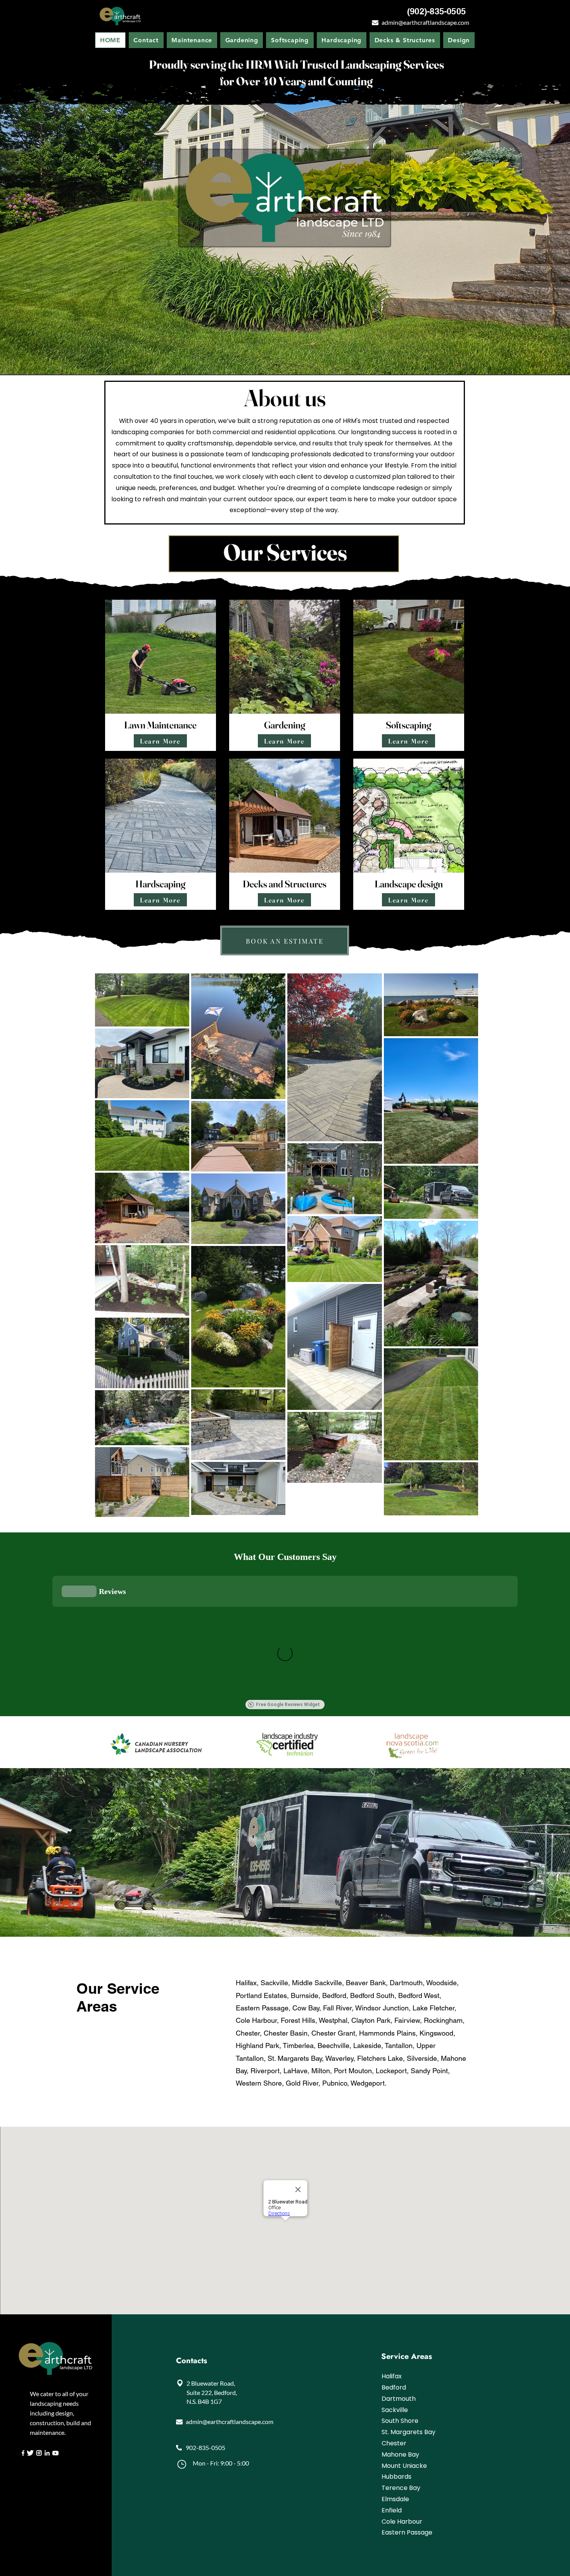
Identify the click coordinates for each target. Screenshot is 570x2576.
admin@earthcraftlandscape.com (425, 22)
